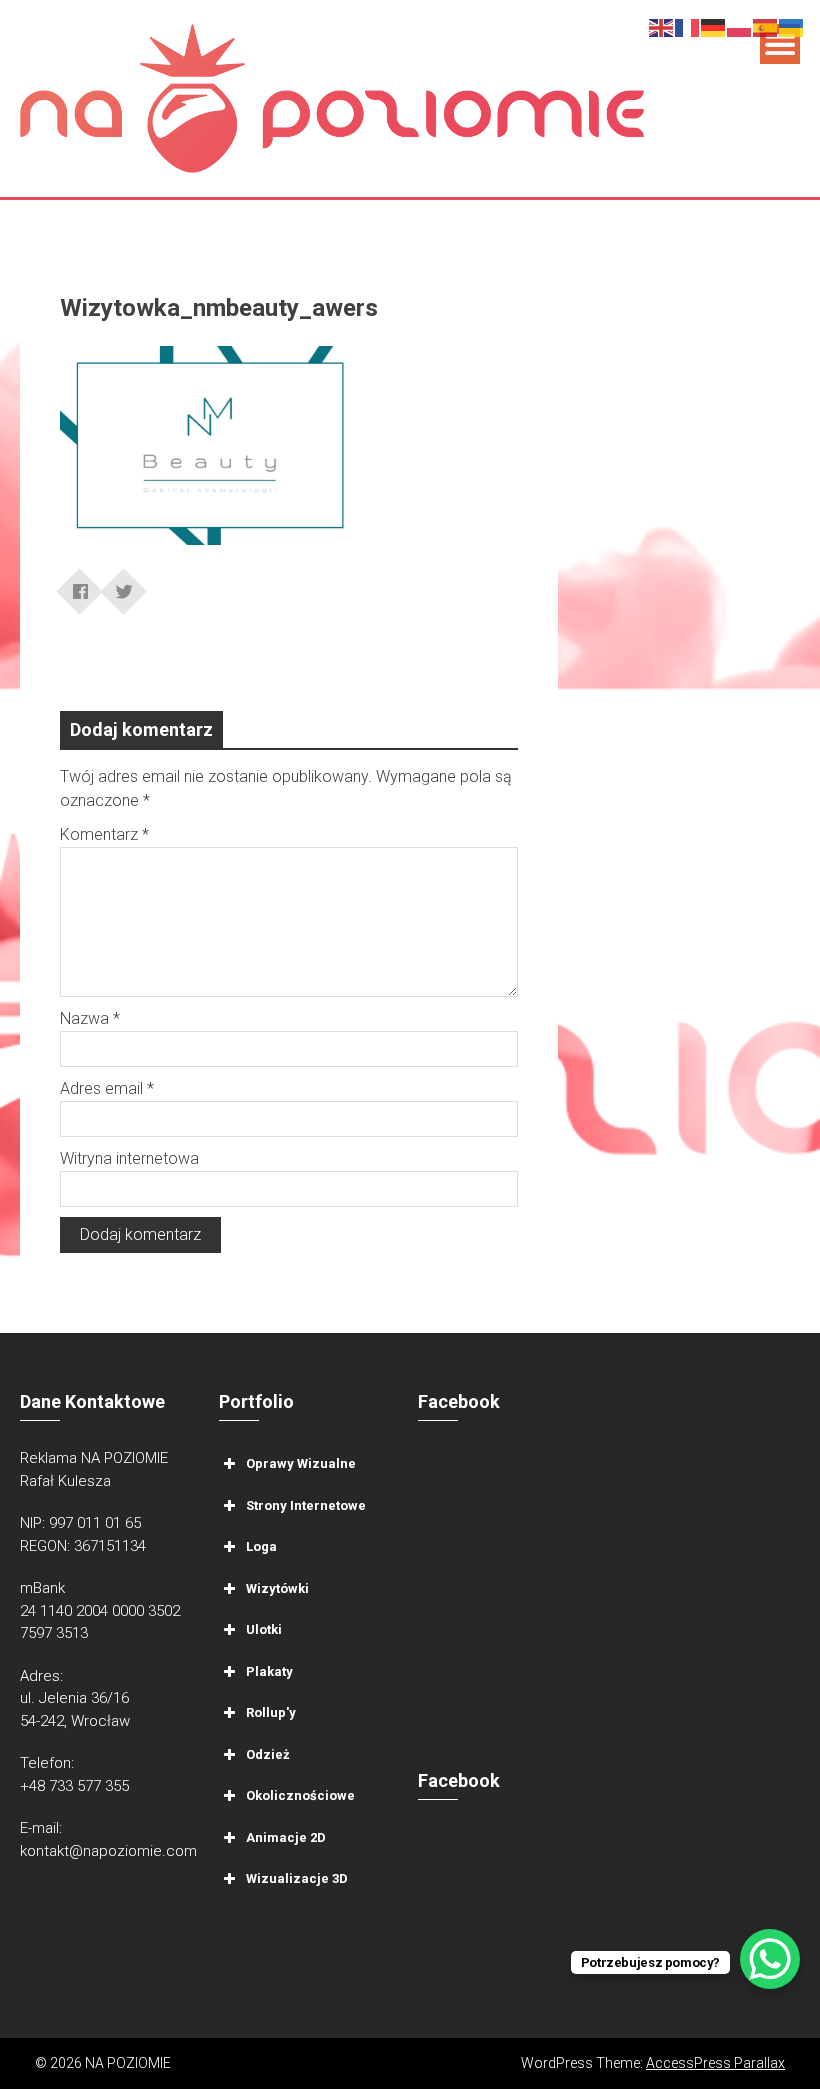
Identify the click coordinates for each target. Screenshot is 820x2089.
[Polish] (740, 26)
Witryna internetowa (129, 1158)
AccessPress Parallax (715, 2063)
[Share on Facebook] (80, 585)
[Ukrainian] (792, 26)
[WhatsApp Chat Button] (770, 1959)
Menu (780, 44)
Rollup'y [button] (271, 1712)
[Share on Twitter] (124, 585)
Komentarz (104, 834)
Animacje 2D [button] (286, 1837)
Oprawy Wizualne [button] (301, 1463)
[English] (662, 26)
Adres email (107, 1088)
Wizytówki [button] (277, 1588)
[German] (714, 26)
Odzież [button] (268, 1754)
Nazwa (90, 1018)
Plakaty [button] (269, 1671)
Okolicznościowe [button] (300, 1795)
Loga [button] (261, 1546)
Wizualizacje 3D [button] (297, 1878)
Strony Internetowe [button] (306, 1505)
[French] (688, 26)
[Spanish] (766, 26)
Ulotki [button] (264, 1629)
